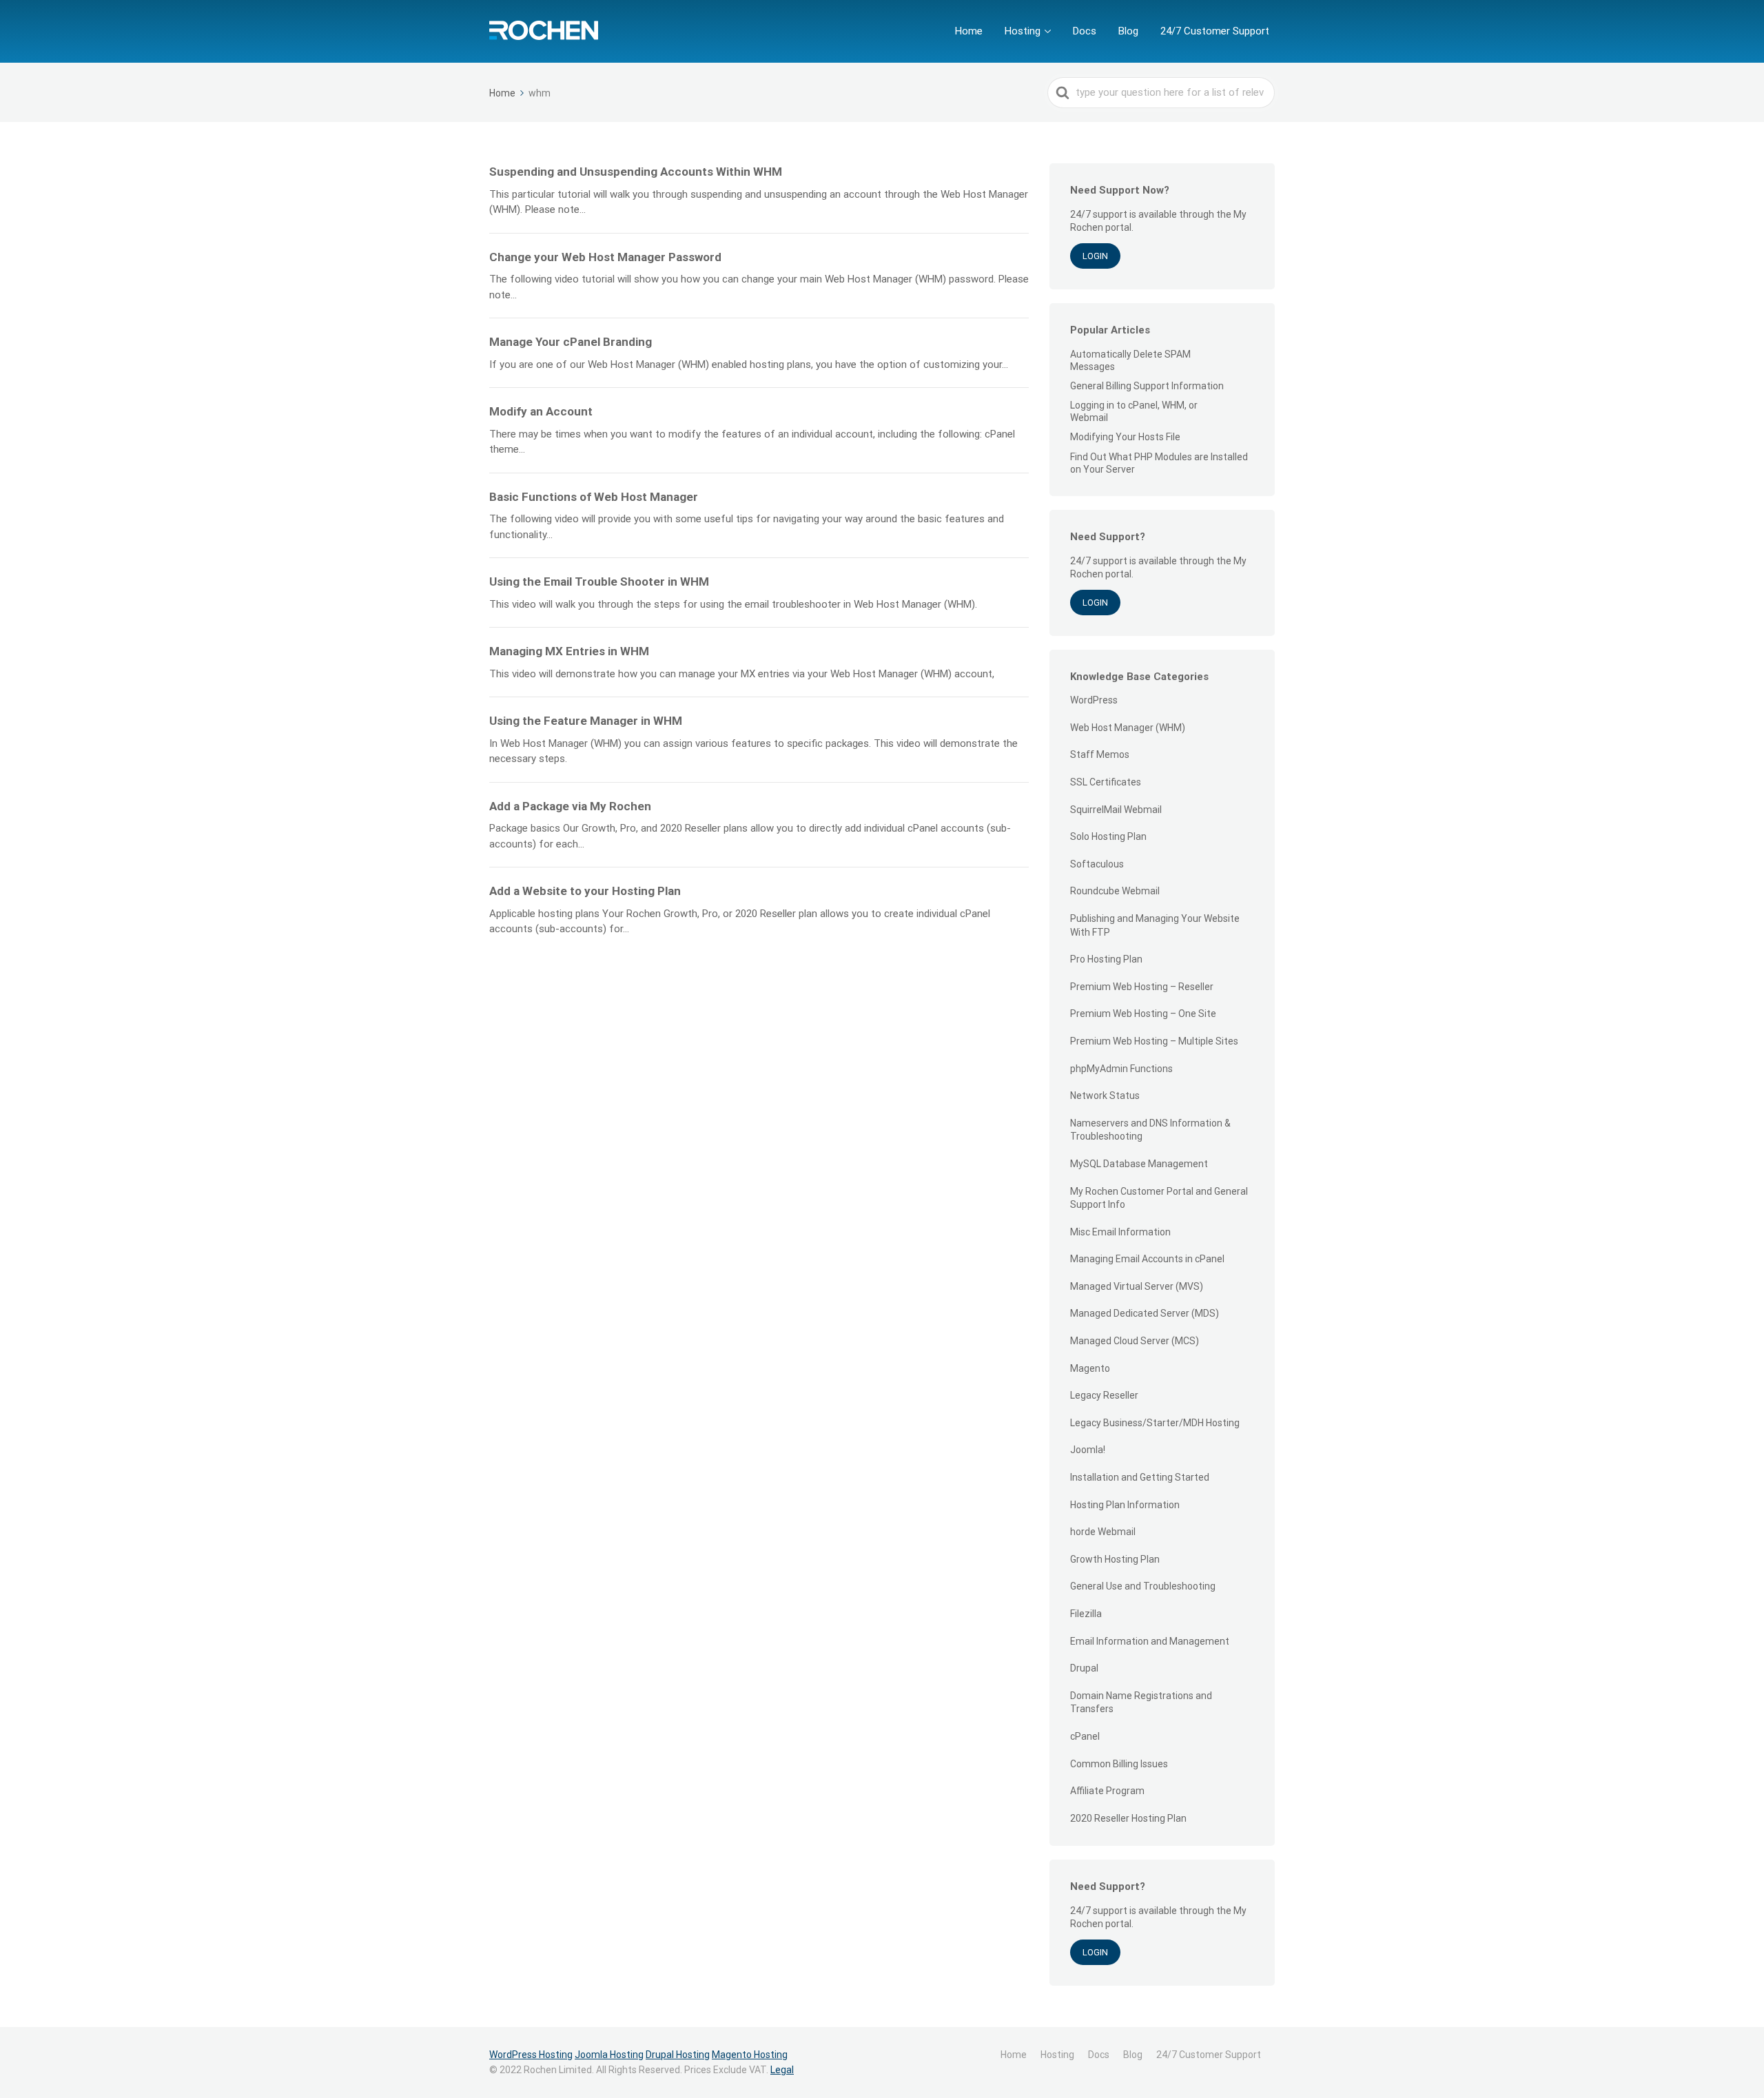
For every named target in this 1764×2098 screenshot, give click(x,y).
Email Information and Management (1150, 1641)
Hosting (1023, 31)
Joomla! (1088, 1450)
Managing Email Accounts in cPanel (1147, 1259)
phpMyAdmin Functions (1121, 1069)
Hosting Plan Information (1125, 1505)
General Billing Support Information (1147, 386)
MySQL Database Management (1139, 1164)
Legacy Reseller (1104, 1395)
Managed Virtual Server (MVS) (1137, 1286)
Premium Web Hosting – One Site (1143, 1014)
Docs (1085, 31)
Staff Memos (1100, 754)
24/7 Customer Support (1215, 31)
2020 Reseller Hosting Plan (1128, 1818)
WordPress (1094, 700)
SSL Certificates (1106, 782)
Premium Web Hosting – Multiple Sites (1154, 1041)
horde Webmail (1103, 1532)
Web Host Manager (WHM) (1128, 728)
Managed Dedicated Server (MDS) (1145, 1313)
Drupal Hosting (678, 2055)
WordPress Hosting (531, 2055)
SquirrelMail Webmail (1116, 810)
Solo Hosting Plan (1108, 836)
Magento (1090, 1368)
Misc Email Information (1120, 1232)
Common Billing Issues (1119, 1764)
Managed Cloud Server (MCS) (1135, 1341)
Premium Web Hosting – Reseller (1142, 987)
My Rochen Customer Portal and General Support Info (1159, 1198)
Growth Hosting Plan (1115, 1559)
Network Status (1105, 1096)
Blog (1128, 31)
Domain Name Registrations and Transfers (1141, 1703)
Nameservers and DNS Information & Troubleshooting (1150, 1130)
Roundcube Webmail (1115, 891)
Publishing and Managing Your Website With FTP (1155, 925)
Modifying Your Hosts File (1125, 437)
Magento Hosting (750, 2055)
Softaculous (1097, 864)
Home (969, 31)
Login (1095, 256)
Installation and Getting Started (1140, 1477)
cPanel (1085, 1736)
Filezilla (1086, 1614)
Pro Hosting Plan (1106, 959)
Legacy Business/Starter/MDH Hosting (1155, 1423)
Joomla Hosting (609, 2055)
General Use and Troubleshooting (1143, 1586)
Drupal (1084, 1668)
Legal (782, 2070)
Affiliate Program (1107, 1791)
